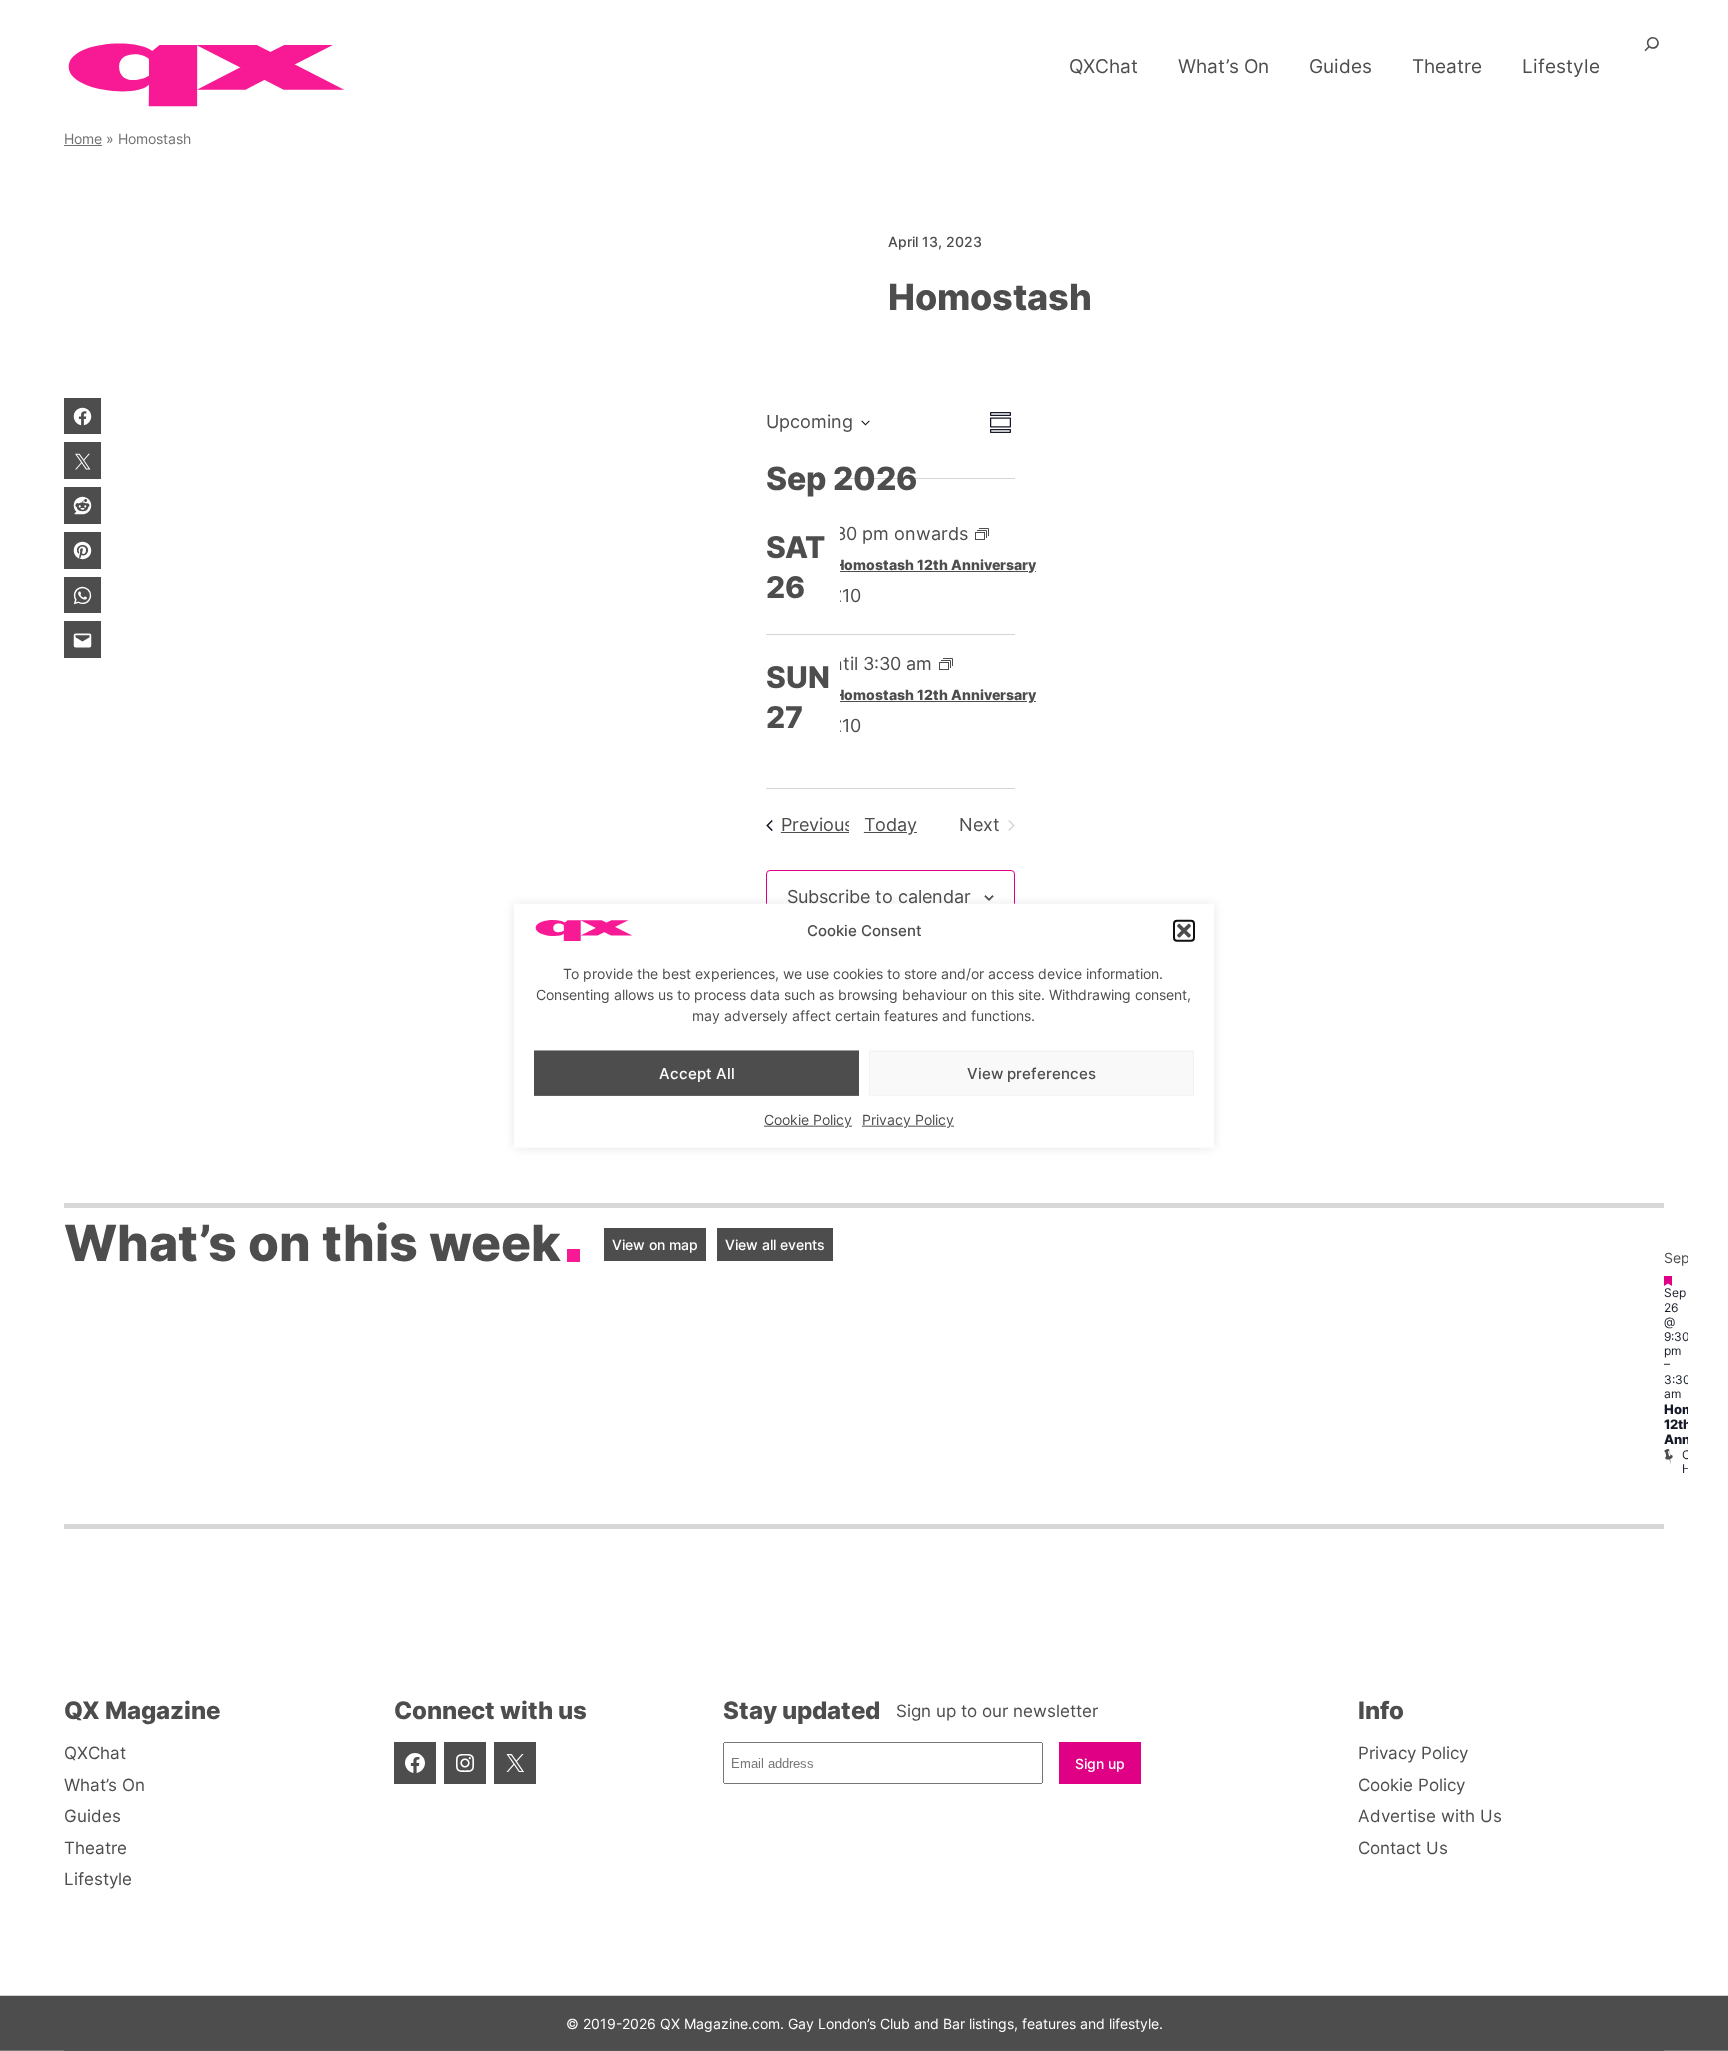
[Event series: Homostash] (982, 533)
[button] (1184, 931)
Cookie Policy (808, 1119)
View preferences (1031, 1072)
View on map (655, 1244)
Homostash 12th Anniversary (935, 564)
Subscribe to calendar (879, 896)
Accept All (697, 1072)
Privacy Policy (908, 1119)
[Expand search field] (1652, 51)
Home (83, 138)
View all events (775, 1244)
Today (890, 824)
